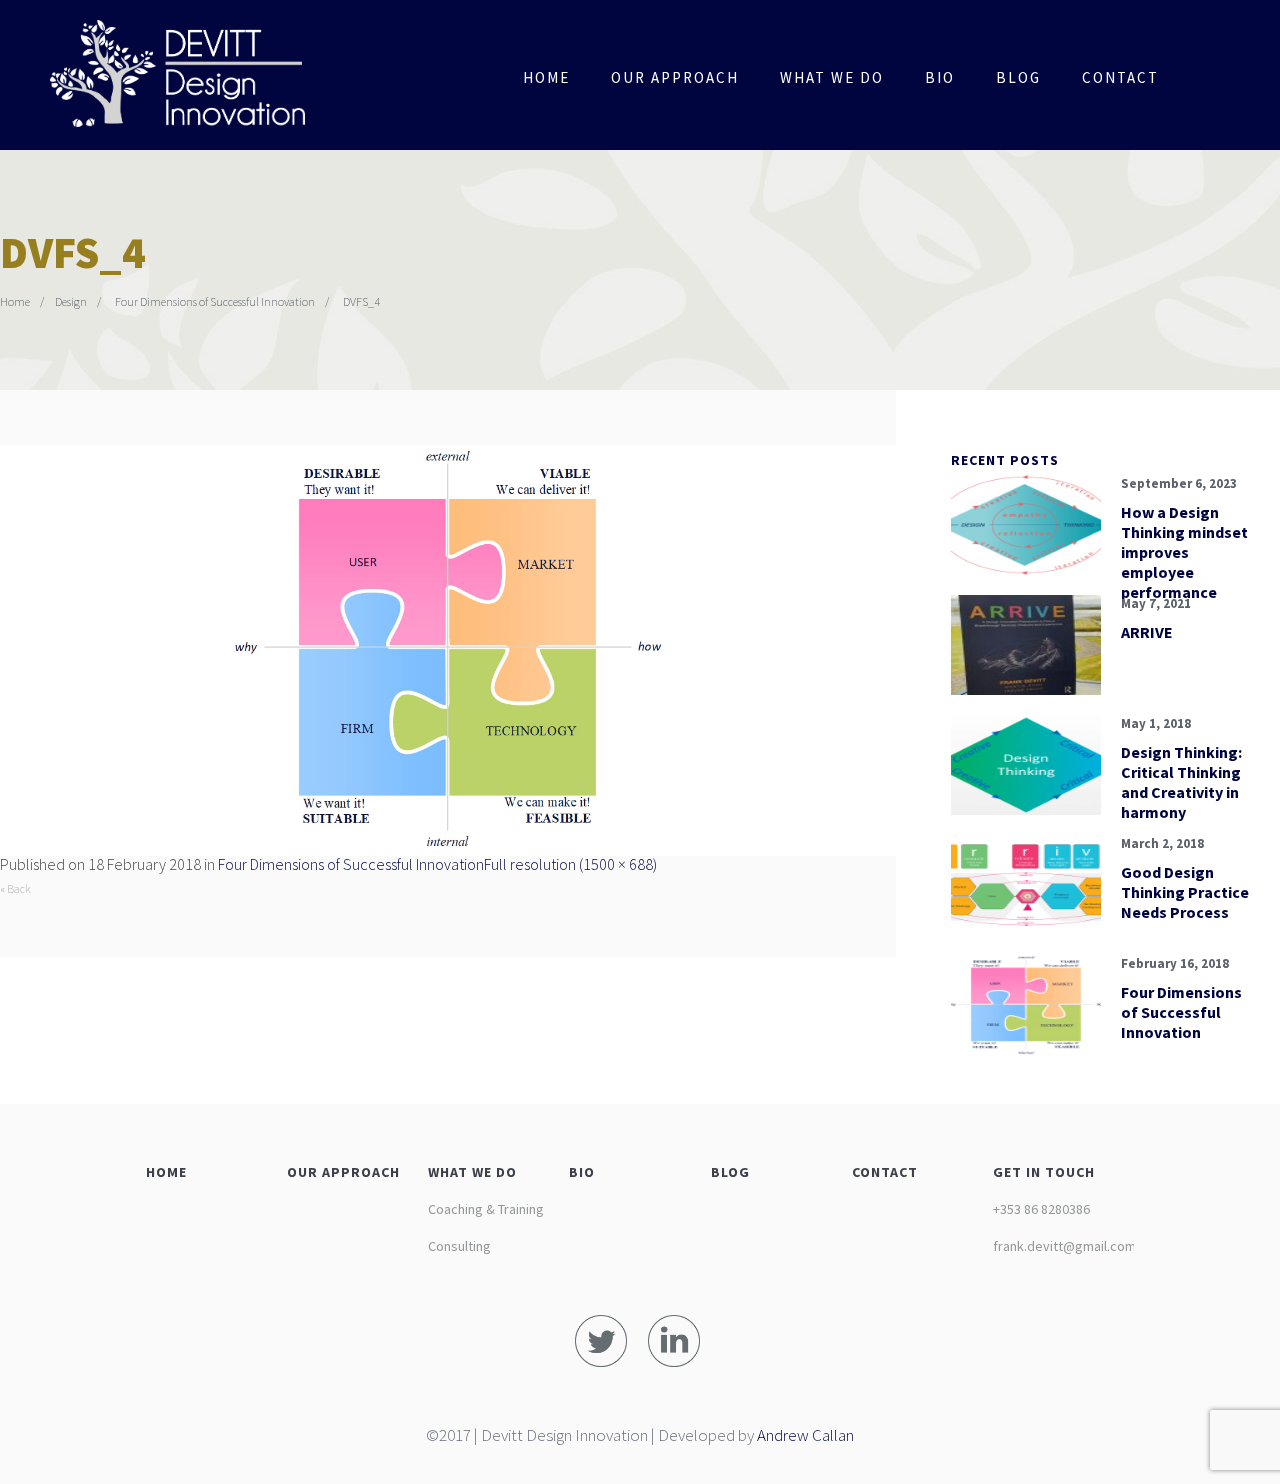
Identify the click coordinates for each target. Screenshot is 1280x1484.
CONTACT (885, 1172)
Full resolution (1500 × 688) (570, 864)
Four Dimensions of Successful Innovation (215, 301)
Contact (1120, 77)
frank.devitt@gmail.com (1064, 1246)
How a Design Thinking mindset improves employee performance (1184, 552)
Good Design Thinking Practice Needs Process (1185, 892)
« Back (15, 888)
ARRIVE (1147, 632)
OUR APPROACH (343, 1172)
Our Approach (675, 77)
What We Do (832, 77)
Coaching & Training (486, 1209)
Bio (940, 77)
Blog (1018, 77)
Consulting (459, 1246)
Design (71, 301)
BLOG (730, 1172)
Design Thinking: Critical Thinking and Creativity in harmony (1181, 782)
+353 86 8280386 (1041, 1209)
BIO (582, 1172)
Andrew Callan (805, 1435)
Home (546, 77)
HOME (166, 1172)
